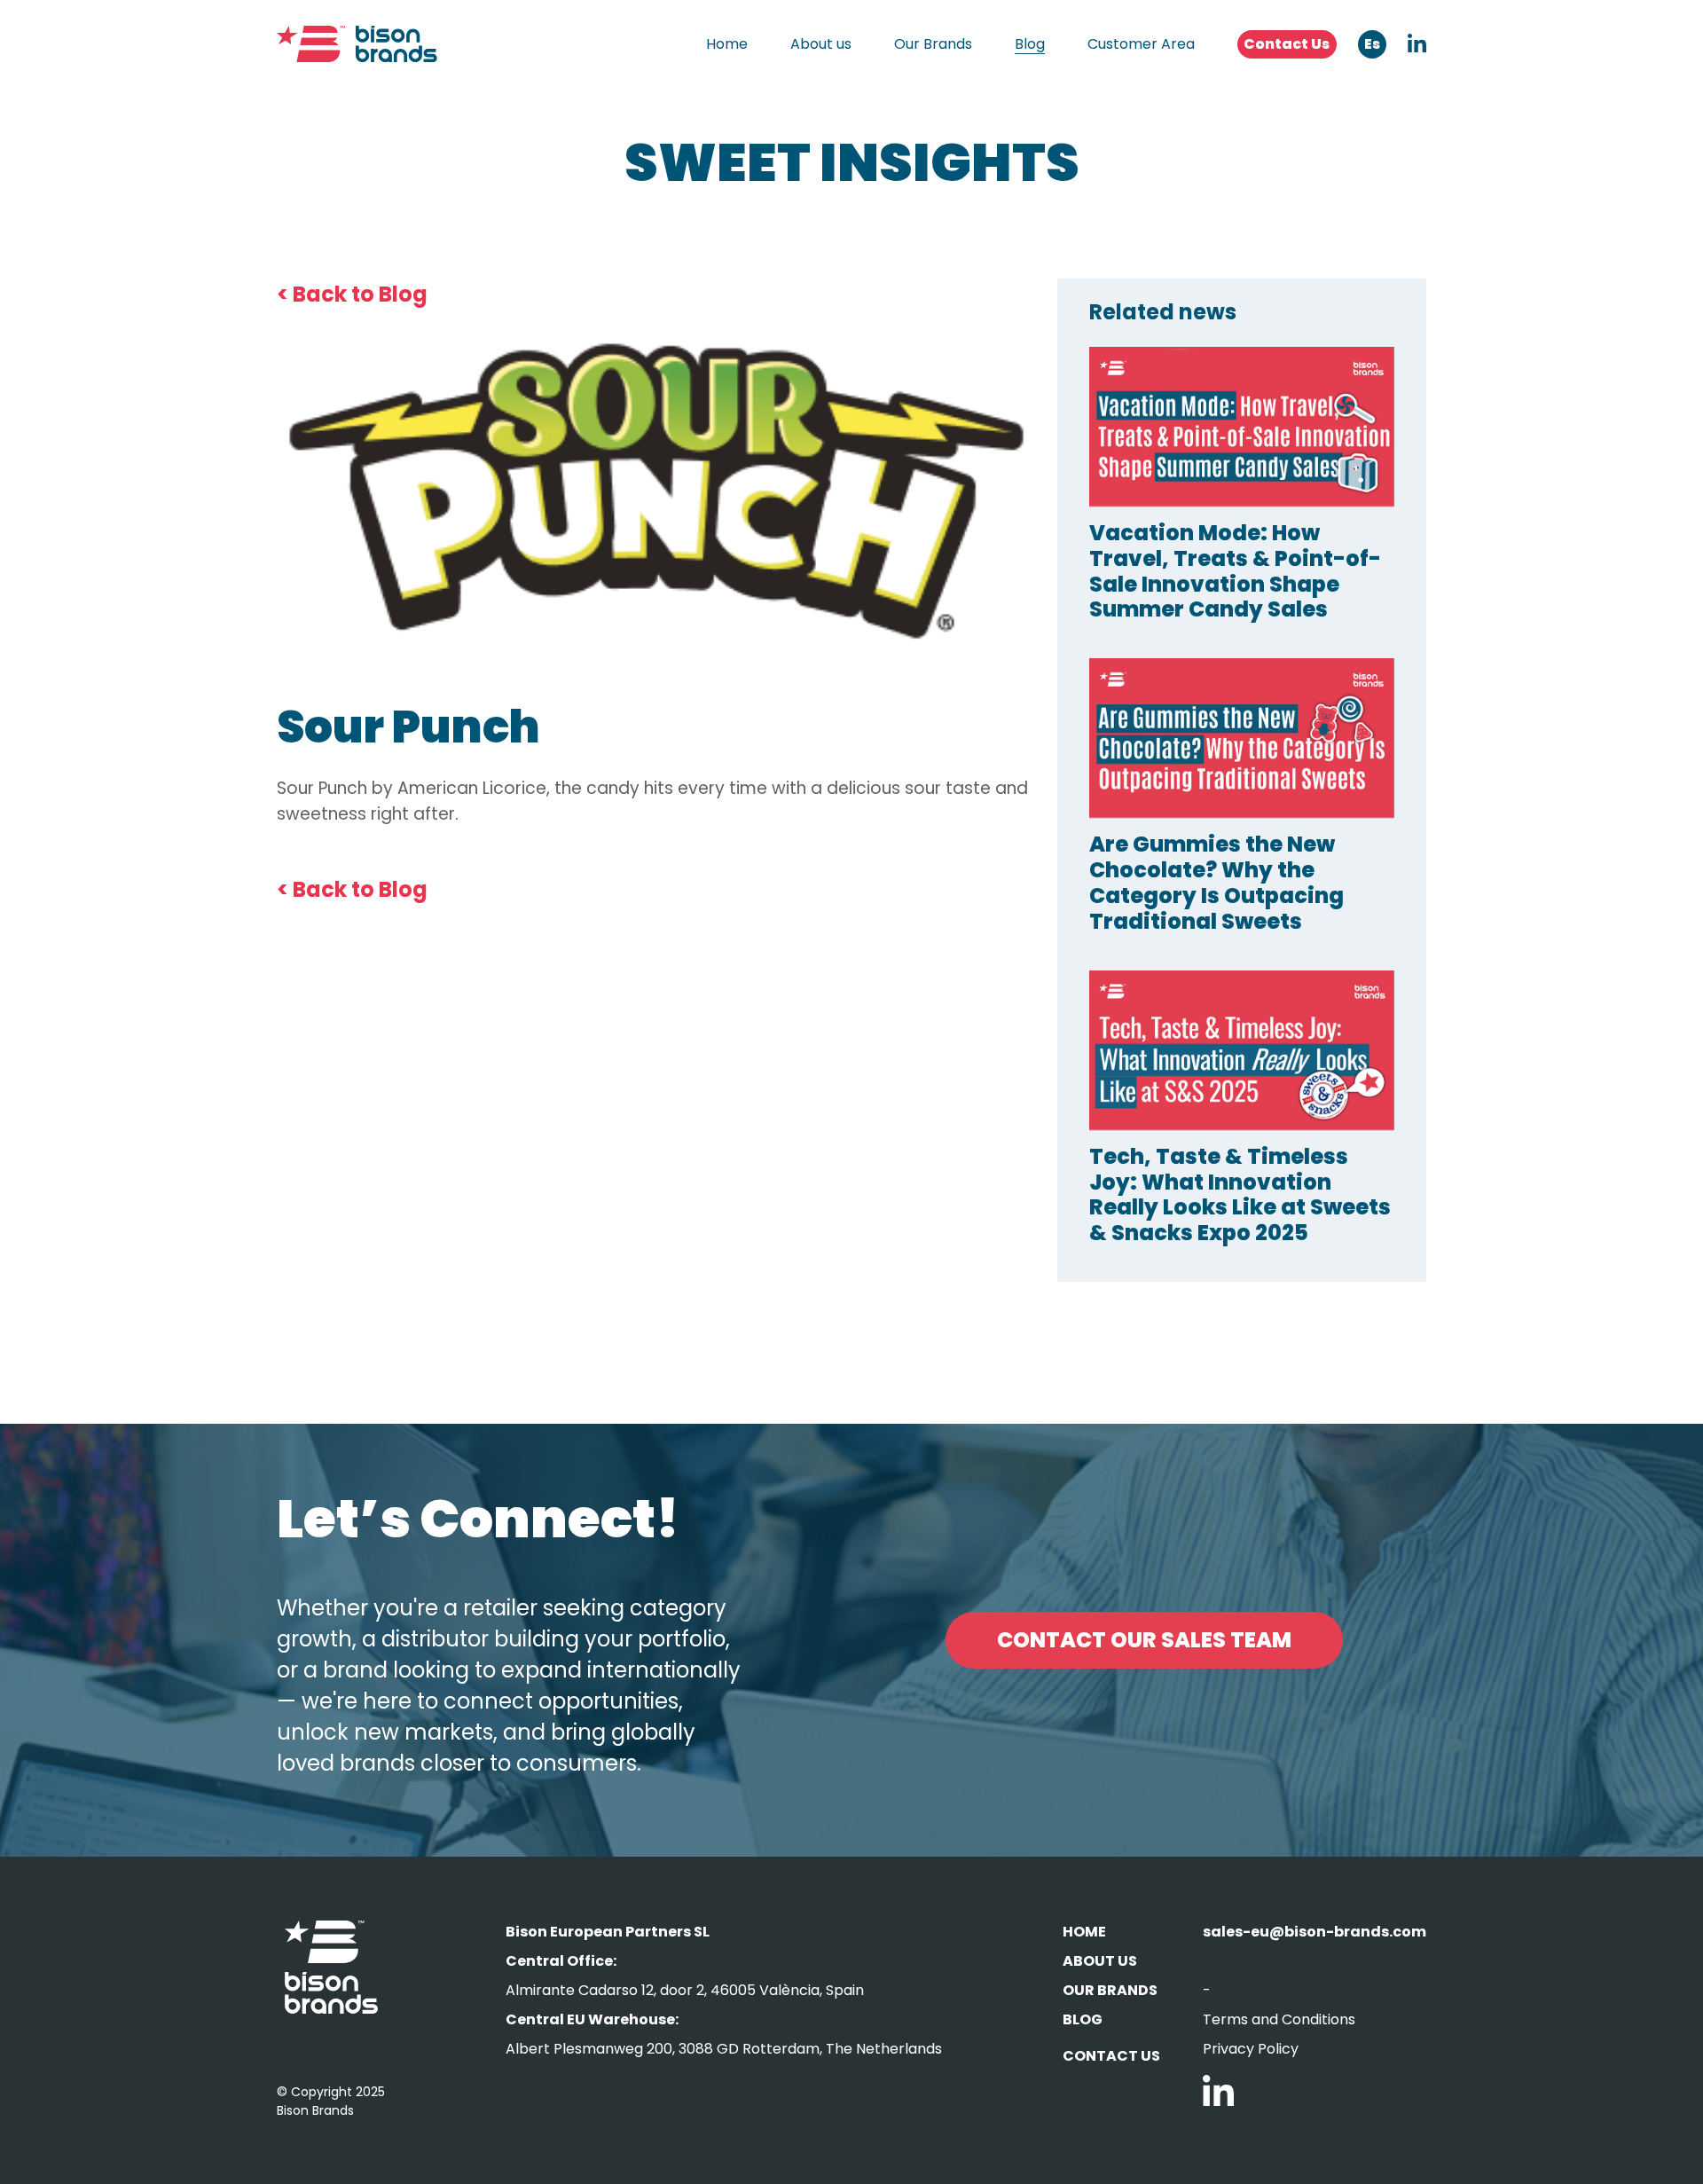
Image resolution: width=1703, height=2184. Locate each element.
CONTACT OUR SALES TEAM (1144, 1640)
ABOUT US (1100, 1961)
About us (821, 44)
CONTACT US (1111, 2056)
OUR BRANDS (1110, 1990)
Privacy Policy (1251, 2049)
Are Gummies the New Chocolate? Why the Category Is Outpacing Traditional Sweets (1216, 882)
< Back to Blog (352, 294)
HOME (1084, 1932)
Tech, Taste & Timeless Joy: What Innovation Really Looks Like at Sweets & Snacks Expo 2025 (1240, 1194)
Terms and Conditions (1279, 2019)
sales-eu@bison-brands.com (1315, 1932)
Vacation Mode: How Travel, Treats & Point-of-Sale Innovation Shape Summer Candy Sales (1235, 571)
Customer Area (1141, 44)
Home (727, 44)
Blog (1030, 44)
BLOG (1083, 2019)
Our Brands (933, 44)
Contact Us (1287, 44)
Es (1372, 44)
